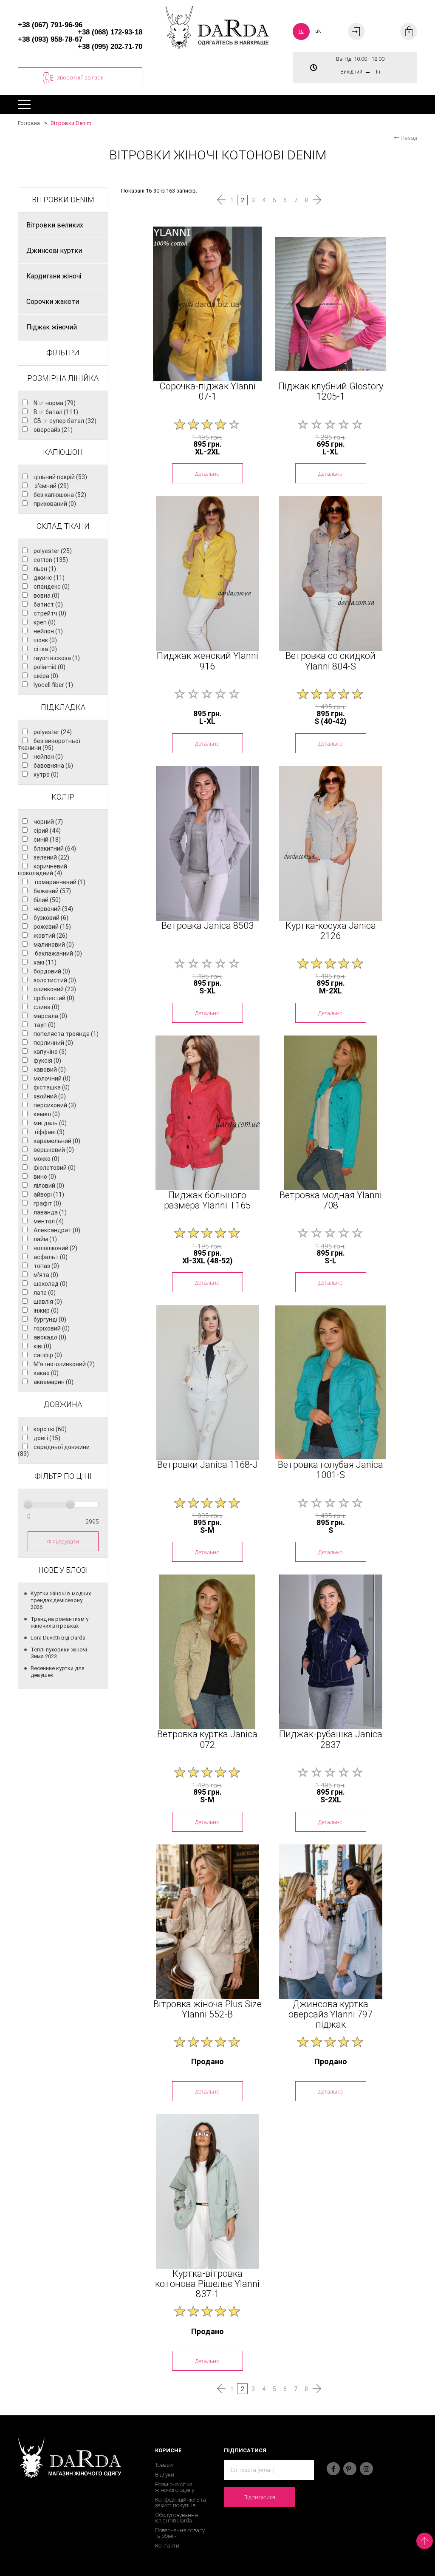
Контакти (167, 2546)
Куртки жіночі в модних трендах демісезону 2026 (61, 1600)
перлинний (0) (53, 1043)
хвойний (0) (50, 1096)
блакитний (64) (55, 848)
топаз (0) (46, 1266)
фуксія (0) (47, 1061)
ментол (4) (49, 1221)
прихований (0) (55, 504)
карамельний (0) (57, 1141)
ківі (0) (42, 1346)
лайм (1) (45, 1239)
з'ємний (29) (51, 486)
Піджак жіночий (52, 327)
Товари (164, 2465)
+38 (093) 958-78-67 (50, 39)
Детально (207, 474)
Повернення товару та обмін (180, 2533)
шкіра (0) (46, 676)
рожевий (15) (52, 927)
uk (318, 31)
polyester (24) (53, 732)
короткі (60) (50, 1429)
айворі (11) (49, 1194)
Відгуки (165, 2475)
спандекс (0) (52, 587)
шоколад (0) (51, 1284)
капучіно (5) (50, 1052)
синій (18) (47, 840)
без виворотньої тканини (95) (49, 744)
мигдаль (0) (50, 1123)
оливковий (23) (55, 989)
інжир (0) (46, 1311)
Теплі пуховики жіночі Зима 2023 (59, 1653)
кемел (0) (47, 1114)
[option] (207, 304)
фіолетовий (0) (55, 1168)
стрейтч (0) (50, 613)
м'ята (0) (46, 1275)
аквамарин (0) (54, 1382)
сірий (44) (47, 831)
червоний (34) (53, 909)
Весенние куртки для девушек (58, 1672)
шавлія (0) (48, 1302)
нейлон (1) (48, 631)
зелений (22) (51, 857)
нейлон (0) (48, 757)
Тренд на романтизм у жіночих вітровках (59, 1622)
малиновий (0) (54, 945)
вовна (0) (47, 596)
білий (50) (47, 900)
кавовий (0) (50, 1070)
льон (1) (45, 569)
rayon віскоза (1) (57, 658)
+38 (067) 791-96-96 (50, 25)
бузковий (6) (51, 918)
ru (301, 31)
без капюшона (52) (60, 495)
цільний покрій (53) (60, 477)
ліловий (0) (49, 1186)
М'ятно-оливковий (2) (64, 1364)
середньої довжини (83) (54, 1450)
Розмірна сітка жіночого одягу (175, 2487)
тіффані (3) (49, 1132)
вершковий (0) (54, 1150)
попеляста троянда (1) (66, 1034)
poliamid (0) (49, 667)
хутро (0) (46, 775)
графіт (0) (47, 1203)
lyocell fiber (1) (53, 685)
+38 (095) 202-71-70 (110, 47)
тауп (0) (45, 1025)
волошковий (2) (55, 1248)
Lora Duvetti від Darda (58, 1638)
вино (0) (45, 1177)
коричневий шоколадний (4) (42, 870)
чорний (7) (48, 822)
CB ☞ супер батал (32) (65, 421)
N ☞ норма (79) (55, 403)
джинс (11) (49, 578)
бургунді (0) (50, 1319)
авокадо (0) (50, 1337)
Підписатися (259, 2497)
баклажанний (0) (58, 953)
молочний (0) (52, 1078)
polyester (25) (53, 551)
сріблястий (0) (54, 998)
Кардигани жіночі (54, 276)
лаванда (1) (50, 1212)
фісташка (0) (52, 1087)
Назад (408, 138)
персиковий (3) (55, 1105)
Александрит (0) (57, 1230)
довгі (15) (47, 1438)
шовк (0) (45, 640)
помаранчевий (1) (59, 882)
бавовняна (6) (53, 766)
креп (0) (45, 622)
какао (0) (46, 1373)
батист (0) (48, 604)
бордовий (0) (52, 971)
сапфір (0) (48, 1355)
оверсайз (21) (53, 430)
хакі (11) (45, 962)
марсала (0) (50, 1016)
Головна (29, 123)
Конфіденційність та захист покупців (181, 2502)
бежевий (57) (52, 891)
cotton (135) (51, 560)
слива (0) (47, 1007)
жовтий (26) (51, 936)
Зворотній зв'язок (80, 77)
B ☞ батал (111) (56, 412)
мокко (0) (47, 1159)
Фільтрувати (63, 1541)
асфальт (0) (51, 1257)
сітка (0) (45, 649)
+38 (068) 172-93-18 (110, 32)
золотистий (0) (55, 980)
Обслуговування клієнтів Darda (177, 2518)
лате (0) (45, 1293)
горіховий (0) (52, 1328)
